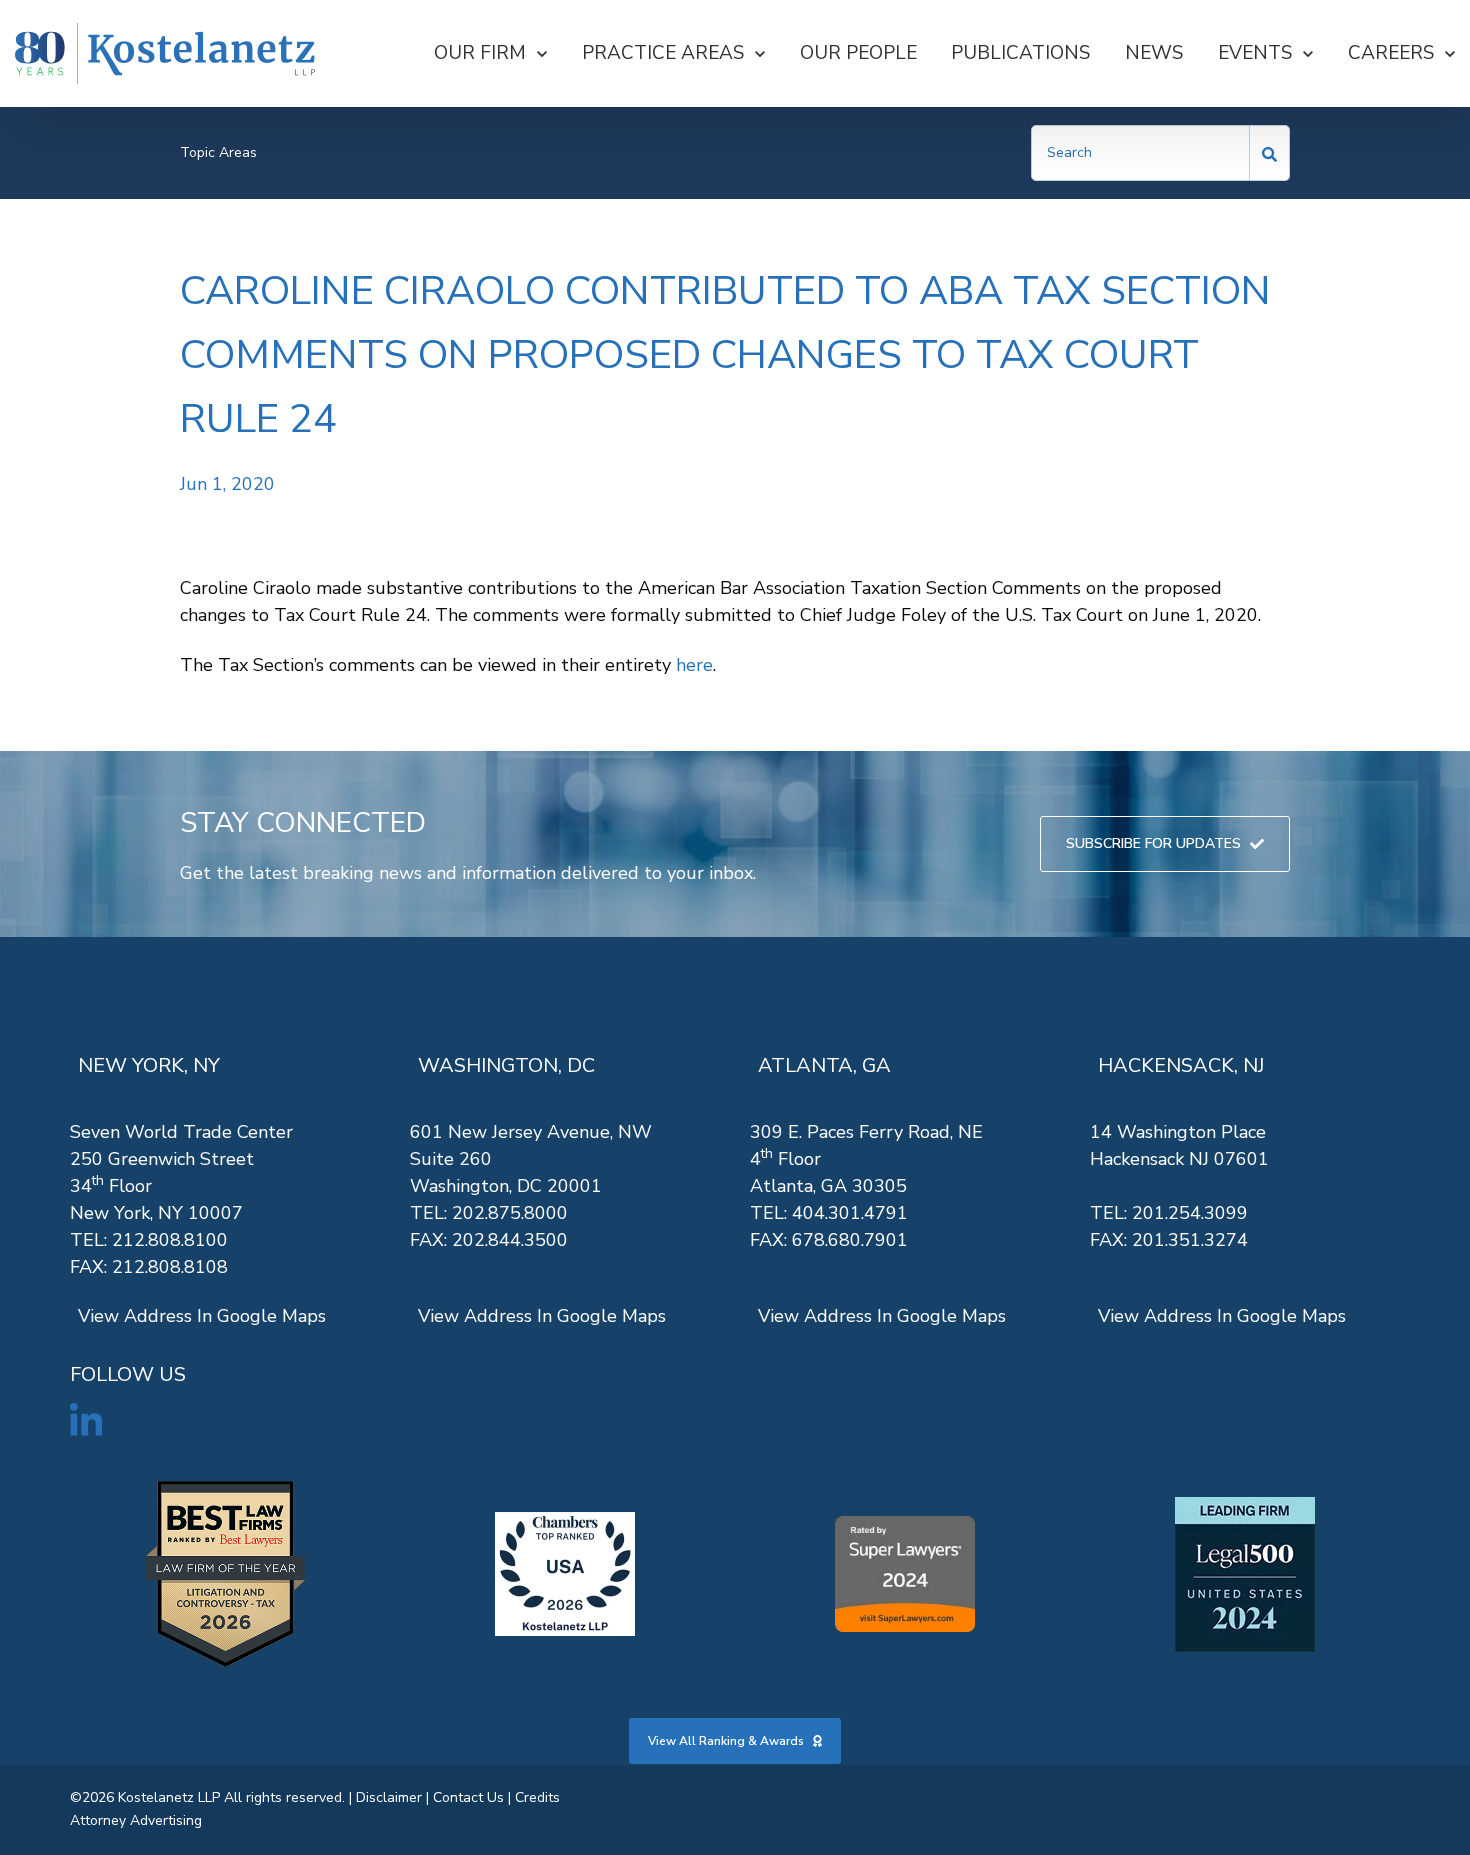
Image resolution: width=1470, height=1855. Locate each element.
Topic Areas (218, 152)
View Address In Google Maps (202, 1316)
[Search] (1270, 153)
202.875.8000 (510, 1213)
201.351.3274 (1190, 1240)
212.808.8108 (170, 1267)
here (694, 665)
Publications (1020, 53)
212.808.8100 (170, 1240)
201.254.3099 (1190, 1213)
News (1154, 53)
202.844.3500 (510, 1240)
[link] (165, 53)
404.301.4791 (850, 1213)
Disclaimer (389, 1797)
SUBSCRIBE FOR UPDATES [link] (1153, 843)
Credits (537, 1797)
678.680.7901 (850, 1240)
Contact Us (468, 1797)
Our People (858, 53)
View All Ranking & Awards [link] (726, 1741)
